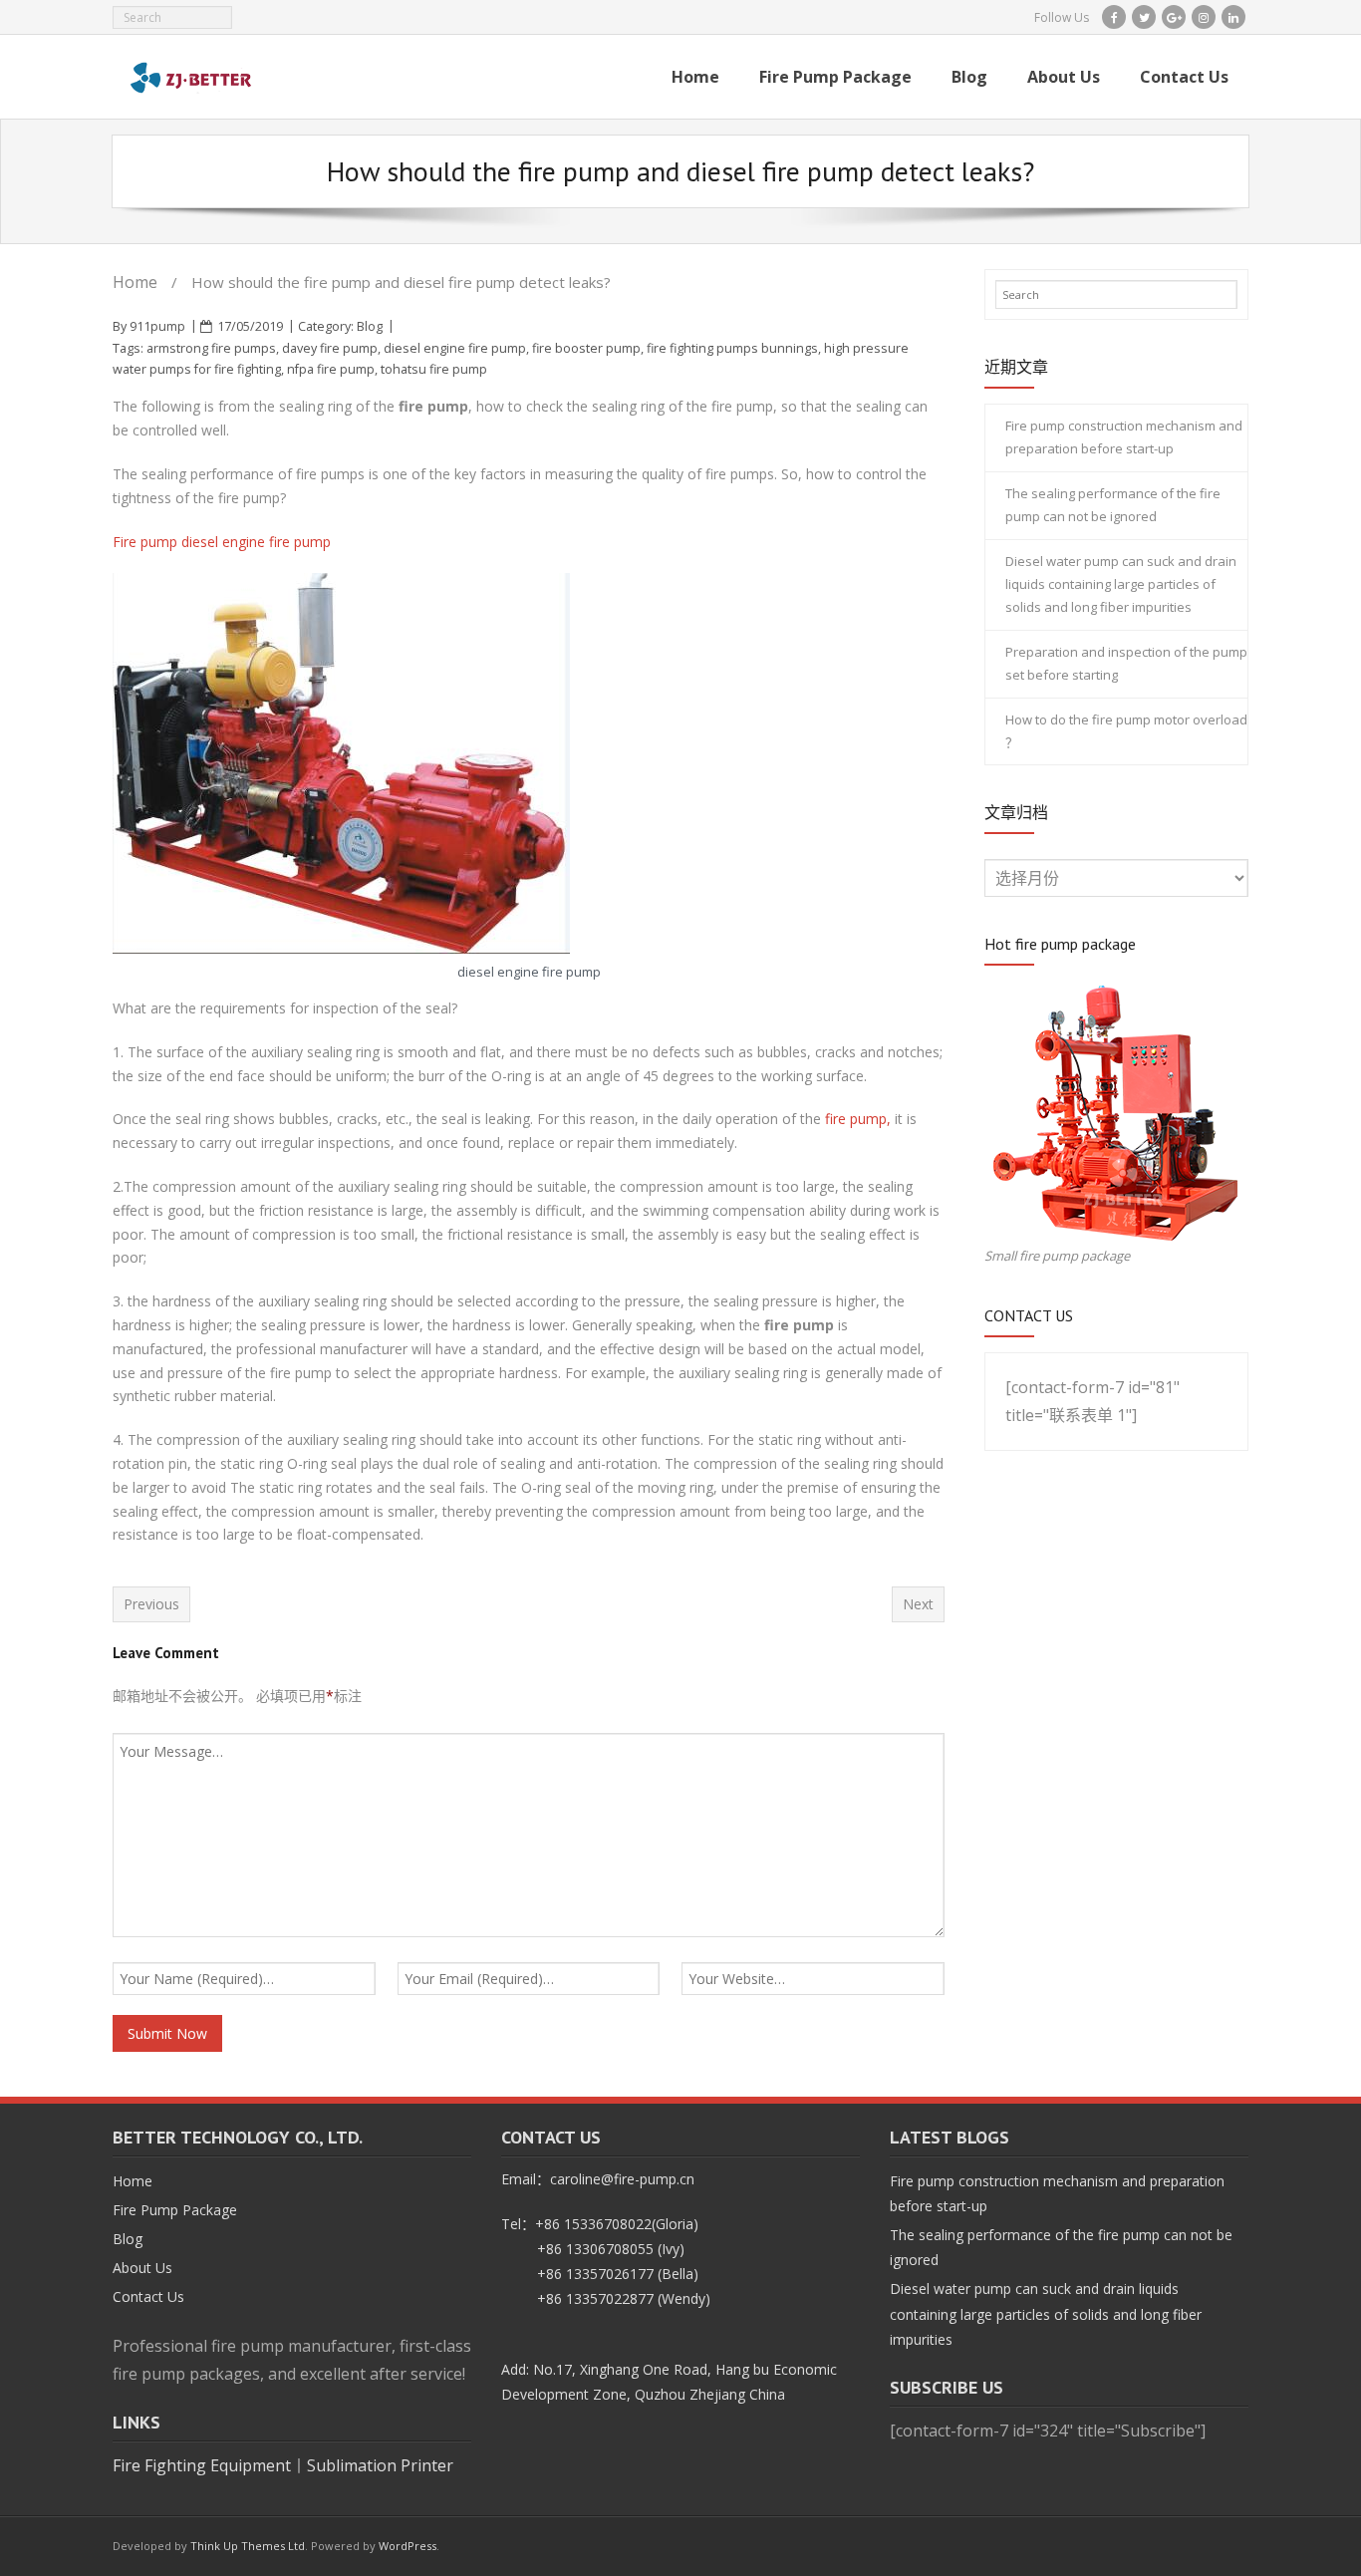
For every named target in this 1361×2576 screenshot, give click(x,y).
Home (135, 282)
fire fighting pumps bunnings (732, 348)
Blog (370, 326)
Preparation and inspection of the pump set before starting (1126, 663)
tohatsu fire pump (434, 369)
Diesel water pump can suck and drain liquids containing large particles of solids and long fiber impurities (1121, 584)
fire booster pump (586, 348)
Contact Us (148, 2296)
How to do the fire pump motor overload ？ (1126, 731)
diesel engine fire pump (455, 348)
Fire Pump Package (175, 2210)
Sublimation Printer (380, 2465)
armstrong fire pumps (211, 348)
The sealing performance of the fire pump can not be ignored (1113, 505)
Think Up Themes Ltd (248, 2546)
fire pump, (858, 1119)
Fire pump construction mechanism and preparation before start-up (1124, 437)
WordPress (408, 2546)
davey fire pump (330, 348)
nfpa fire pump (331, 369)
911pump (157, 326)
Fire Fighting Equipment (202, 2465)
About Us (142, 2268)
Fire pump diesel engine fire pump (222, 542)
